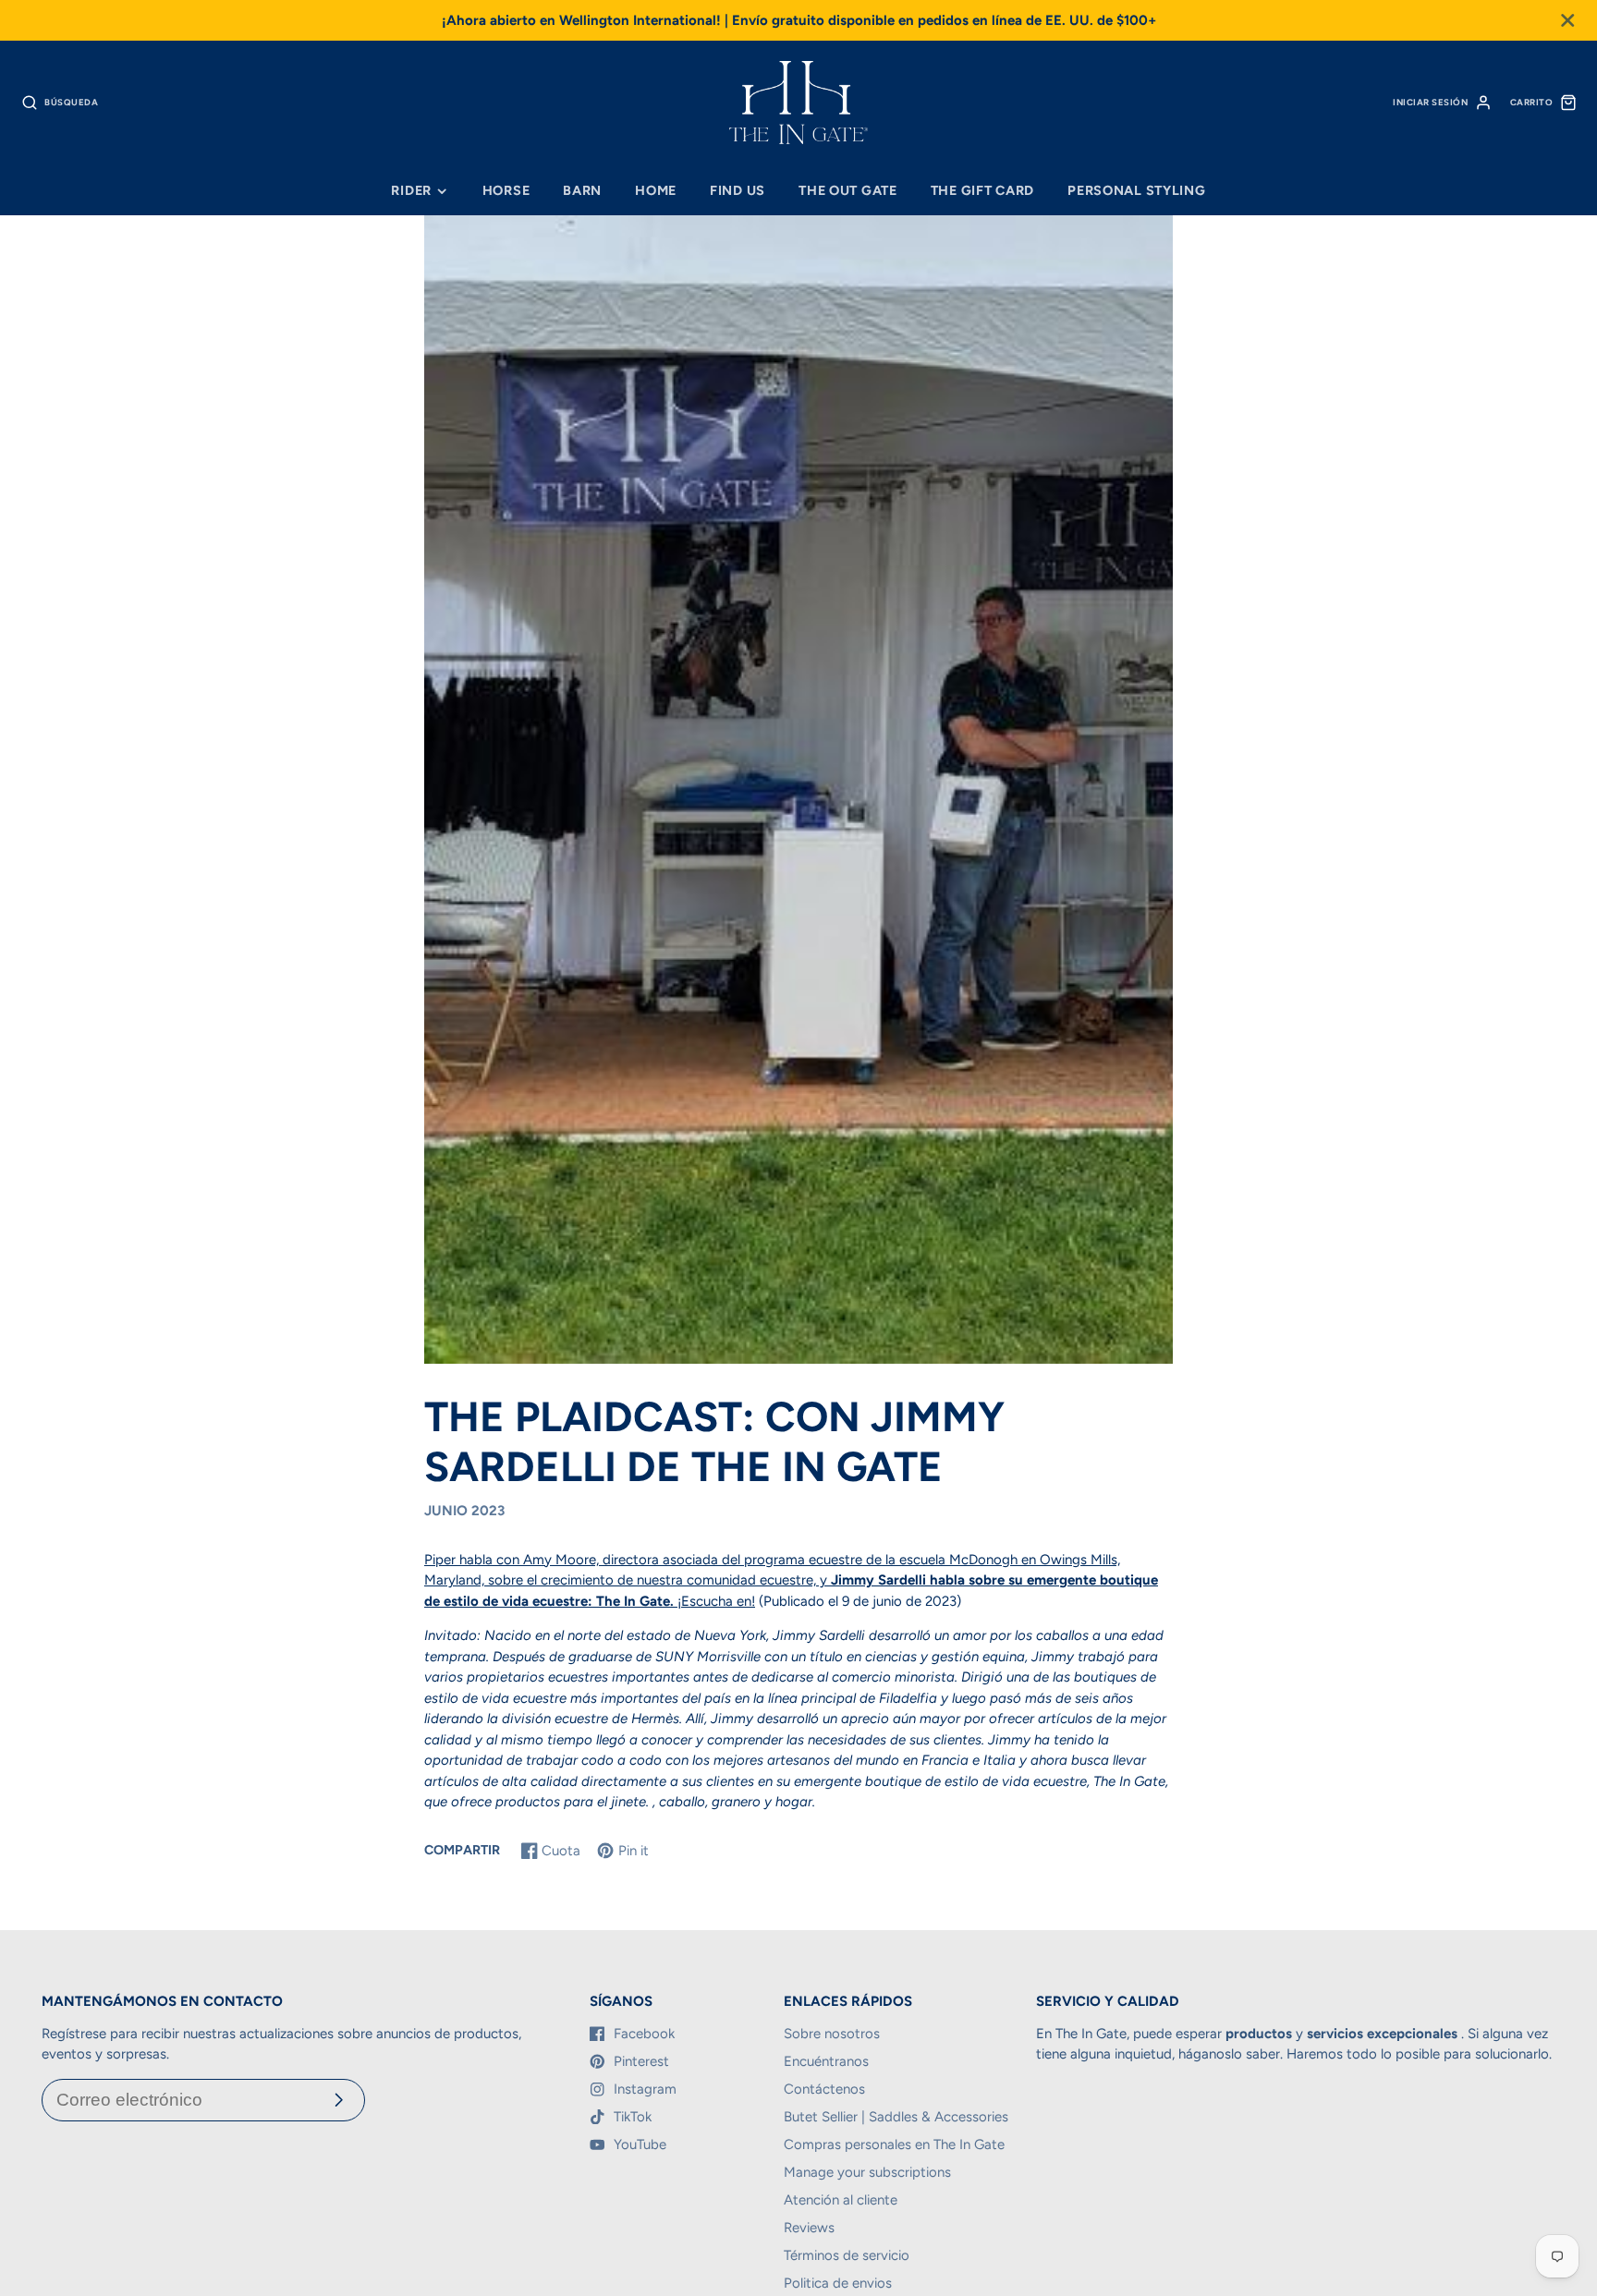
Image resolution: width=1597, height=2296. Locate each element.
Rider (411, 190)
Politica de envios (838, 2283)
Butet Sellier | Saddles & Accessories (896, 2117)
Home (656, 190)
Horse (506, 190)
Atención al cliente (841, 2200)
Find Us (738, 190)
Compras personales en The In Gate (894, 2144)
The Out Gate (848, 190)
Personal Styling (1137, 190)
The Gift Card (982, 190)
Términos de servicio (847, 2255)
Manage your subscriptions (867, 2172)
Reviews (809, 2228)
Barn (582, 190)
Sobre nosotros (832, 2034)
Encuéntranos (826, 2061)
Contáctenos (824, 2089)
